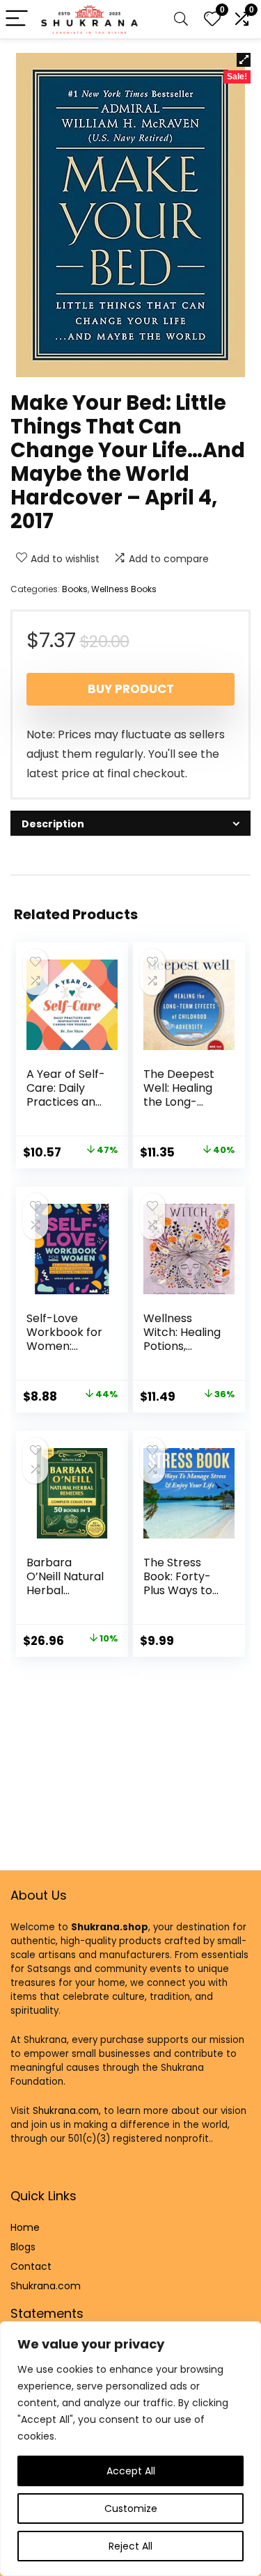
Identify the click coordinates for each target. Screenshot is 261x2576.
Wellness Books (124, 589)
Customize (131, 2509)
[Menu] (17, 19)
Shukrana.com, (67, 2111)
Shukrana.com (46, 2286)
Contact (31, 2266)
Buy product (131, 689)
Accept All (131, 2471)
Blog (21, 2247)
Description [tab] (53, 824)
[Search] (181, 19)
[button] (244, 60)
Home (25, 2227)
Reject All (130, 2546)
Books (75, 589)
